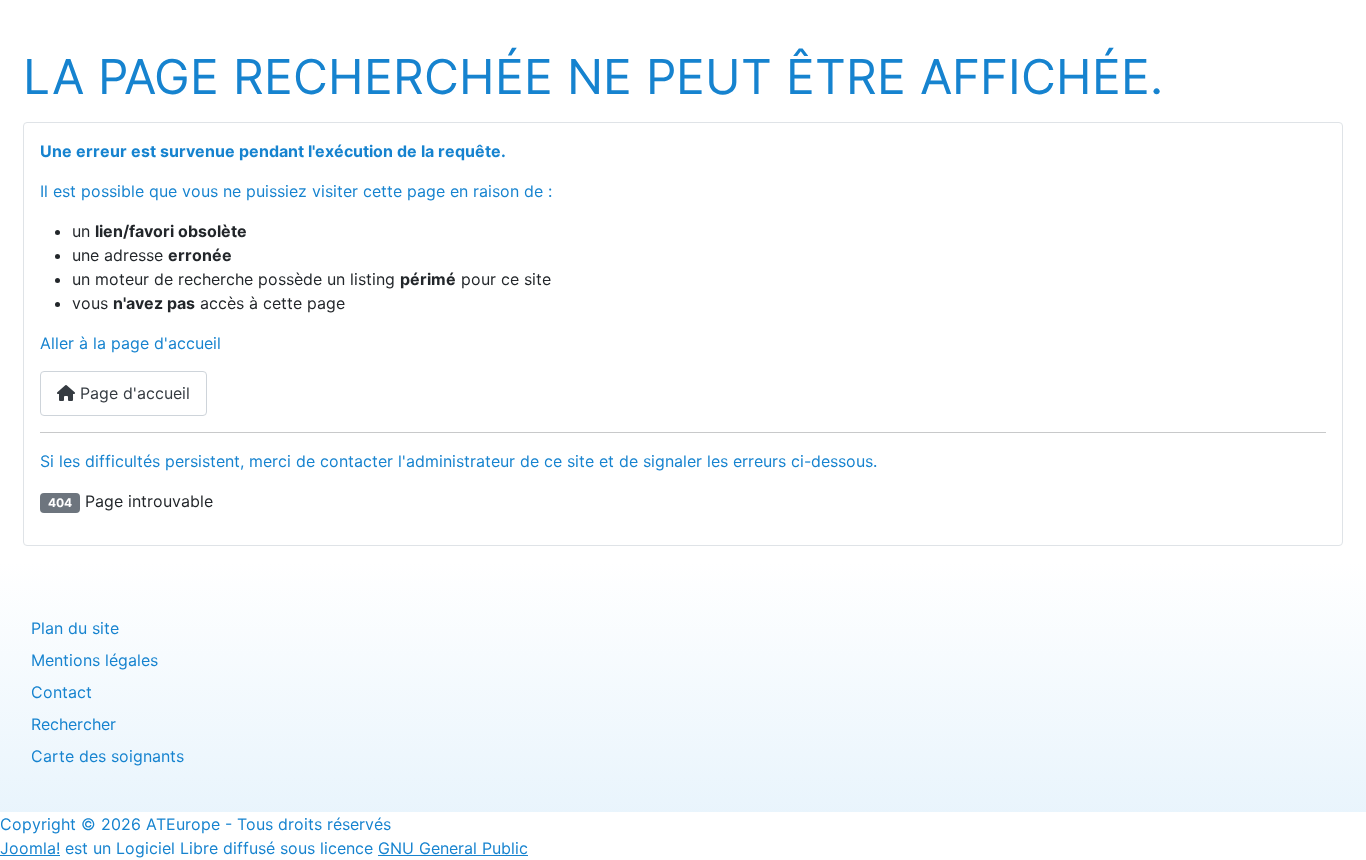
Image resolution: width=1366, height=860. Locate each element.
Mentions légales (94, 660)
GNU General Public (453, 848)
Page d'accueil (132, 393)
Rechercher (73, 724)
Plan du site (75, 628)
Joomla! (30, 848)
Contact (61, 692)
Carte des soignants (107, 756)
